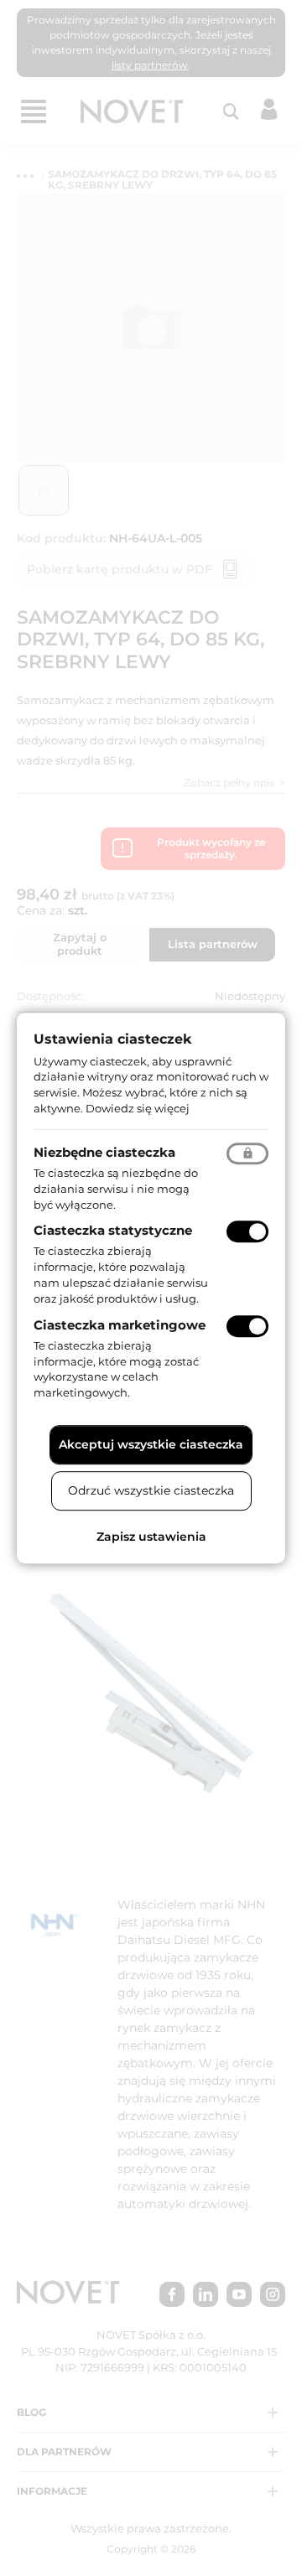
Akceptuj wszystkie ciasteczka (151, 1444)
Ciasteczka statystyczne (113, 1231)
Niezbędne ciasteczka (104, 1152)
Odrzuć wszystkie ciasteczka (151, 1490)
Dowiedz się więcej (138, 1108)
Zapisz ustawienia (151, 1537)
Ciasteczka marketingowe (120, 1325)
